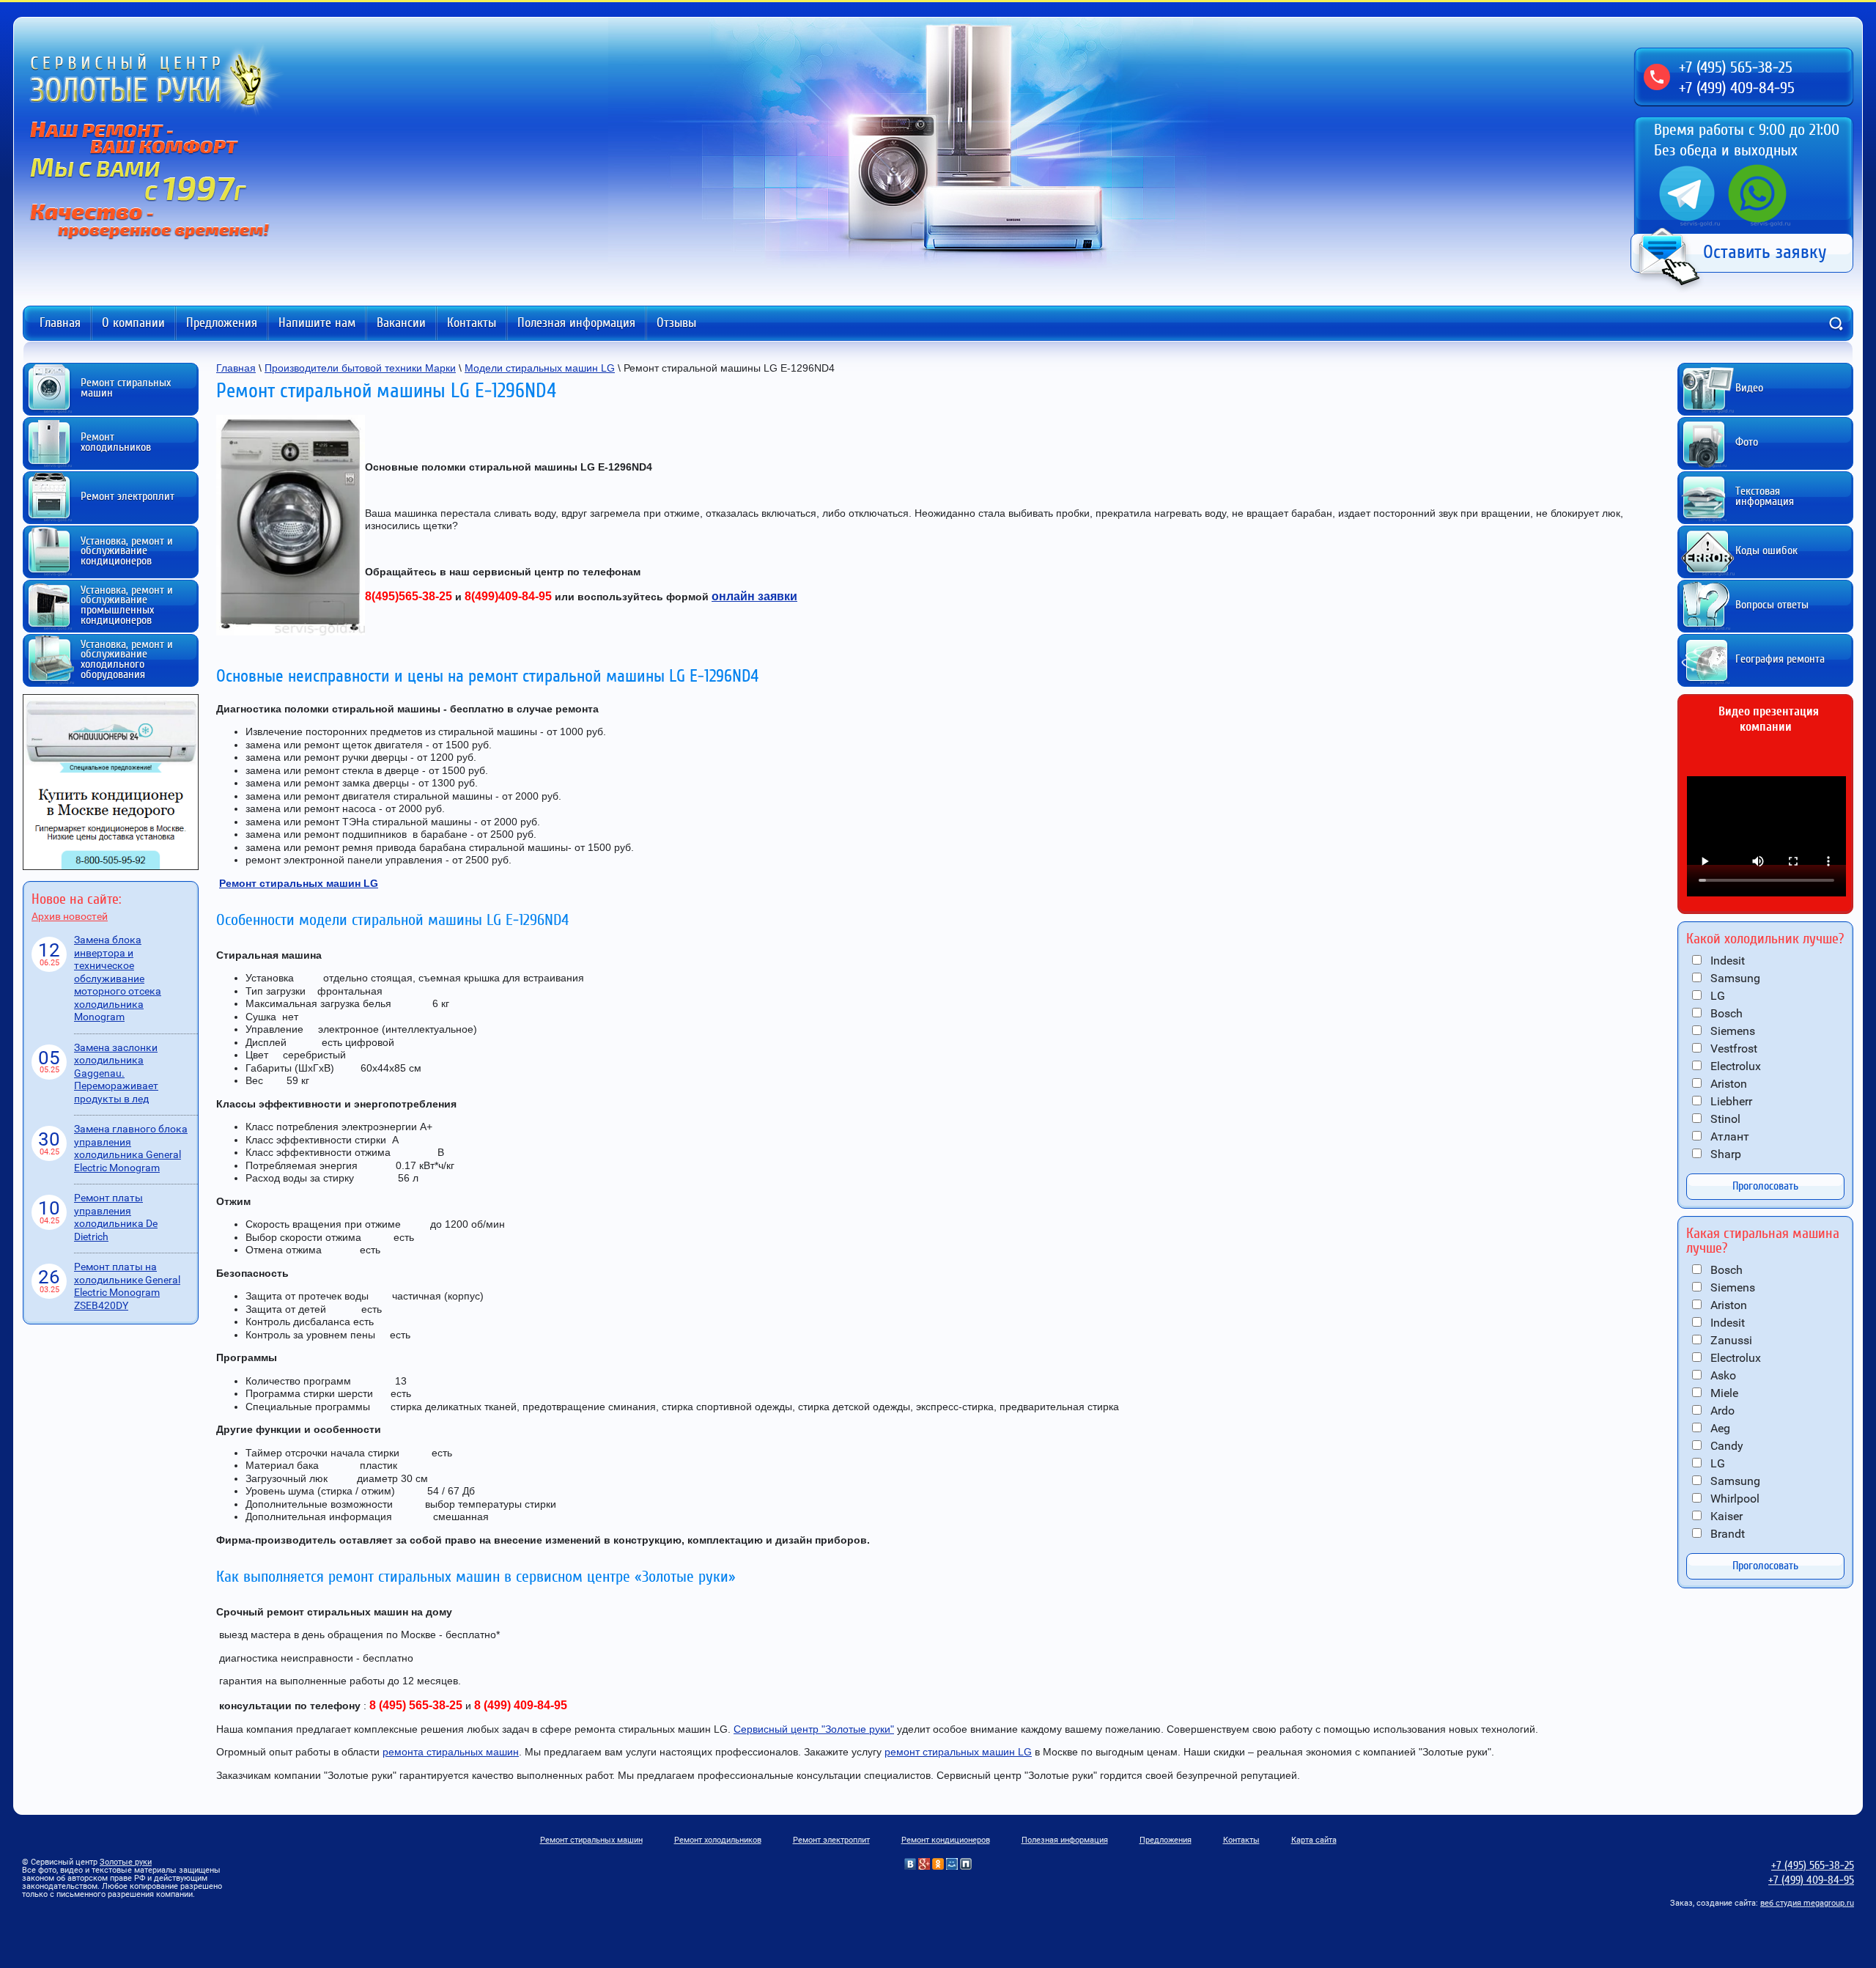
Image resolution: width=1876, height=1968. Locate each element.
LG (1716, 996)
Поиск (1836, 323)
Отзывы (676, 323)
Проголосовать (1765, 1186)
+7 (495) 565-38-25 (1736, 67)
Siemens (1731, 1031)
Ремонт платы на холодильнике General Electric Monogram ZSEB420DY (127, 1286)
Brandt (1726, 1534)
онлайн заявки (754, 596)
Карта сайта (1314, 1840)
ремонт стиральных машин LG (958, 1752)
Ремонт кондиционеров (946, 1840)
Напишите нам (317, 323)
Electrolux (1734, 1066)
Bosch (1725, 1013)
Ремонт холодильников (718, 1840)
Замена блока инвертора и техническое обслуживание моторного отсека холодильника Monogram (118, 978)
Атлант (1728, 1136)
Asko (1722, 1375)
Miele (1723, 1393)
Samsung (1734, 978)
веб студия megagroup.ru (1807, 1903)
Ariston (1727, 1084)
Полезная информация (576, 323)
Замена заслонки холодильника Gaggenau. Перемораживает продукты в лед (116, 1073)
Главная (60, 323)
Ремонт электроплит (831, 1840)
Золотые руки (126, 1862)
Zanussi (1730, 1340)
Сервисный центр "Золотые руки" (814, 1729)
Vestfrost (1732, 1049)
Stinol (1724, 1119)
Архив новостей (70, 916)
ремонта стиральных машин (451, 1752)
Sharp (1724, 1154)
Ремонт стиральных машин (591, 1840)
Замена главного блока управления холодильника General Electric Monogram (131, 1148)
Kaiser (1725, 1516)
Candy (1725, 1446)
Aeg (1719, 1428)
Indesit (1726, 961)
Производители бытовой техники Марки (360, 368)
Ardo (1721, 1411)
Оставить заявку (1765, 252)
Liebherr (1730, 1101)
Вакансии (401, 323)
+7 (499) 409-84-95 (1737, 88)
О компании (133, 323)
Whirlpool (1733, 1499)
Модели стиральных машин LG (540, 368)
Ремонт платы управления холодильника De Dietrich (116, 1217)
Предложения (222, 323)
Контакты (472, 323)
